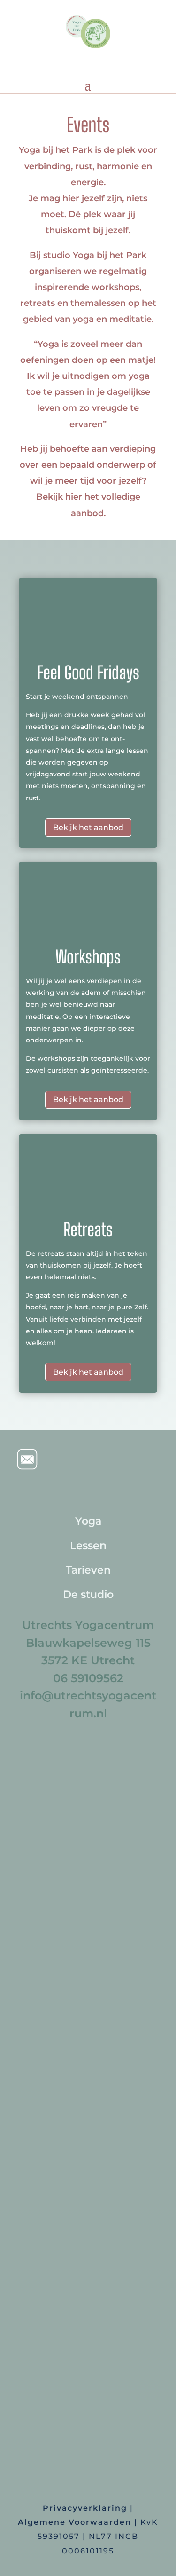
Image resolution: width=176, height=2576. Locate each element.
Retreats (88, 1229)
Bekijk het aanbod (88, 827)
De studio (88, 1594)
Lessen (88, 1546)
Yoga (88, 1521)
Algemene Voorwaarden (75, 2522)
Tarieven (88, 1570)
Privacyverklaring (85, 2508)
